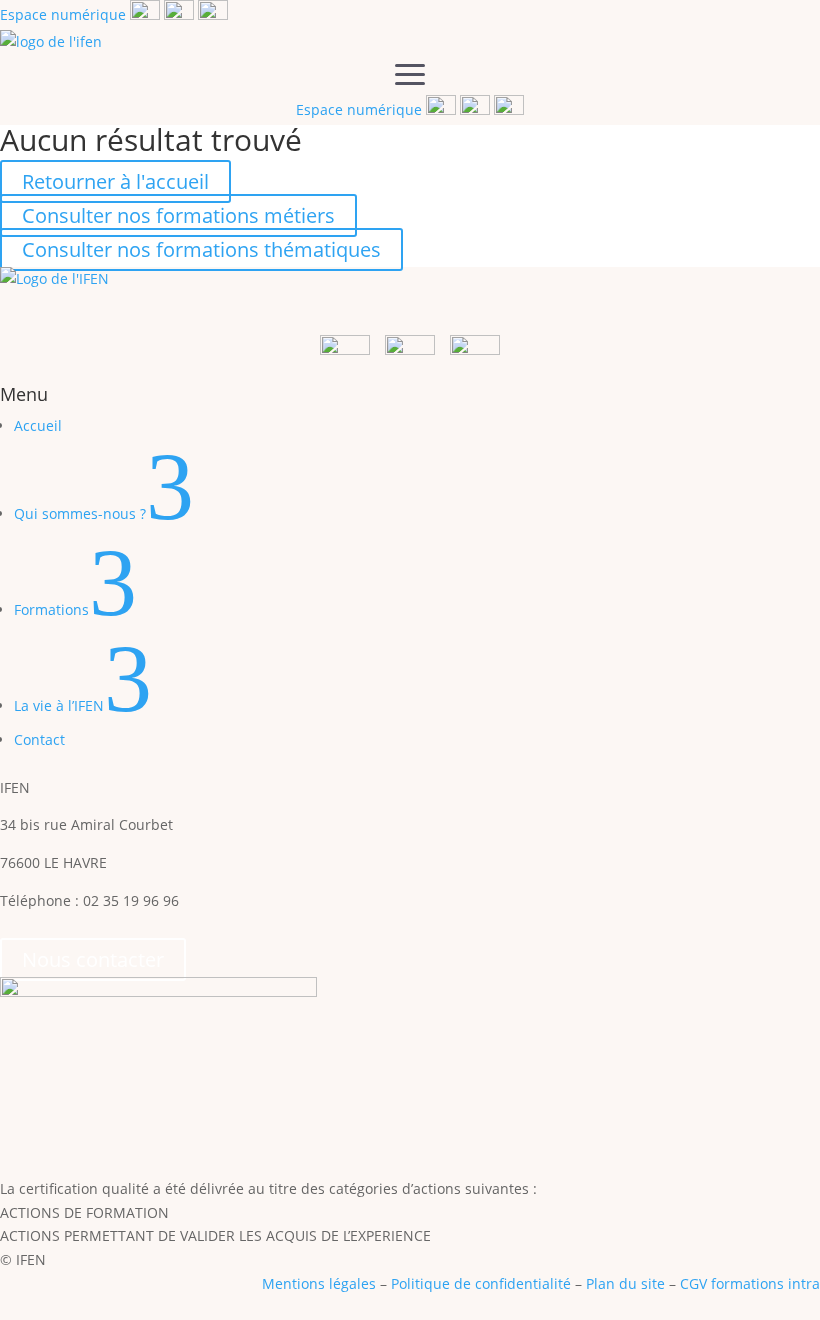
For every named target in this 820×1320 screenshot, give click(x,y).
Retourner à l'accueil (115, 181)
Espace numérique (63, 14)
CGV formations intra (750, 1283)
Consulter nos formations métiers (178, 215)
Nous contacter (93, 959)
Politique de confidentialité (481, 1283)
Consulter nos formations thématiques (201, 249)
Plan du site (625, 1283)
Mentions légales (319, 1283)
